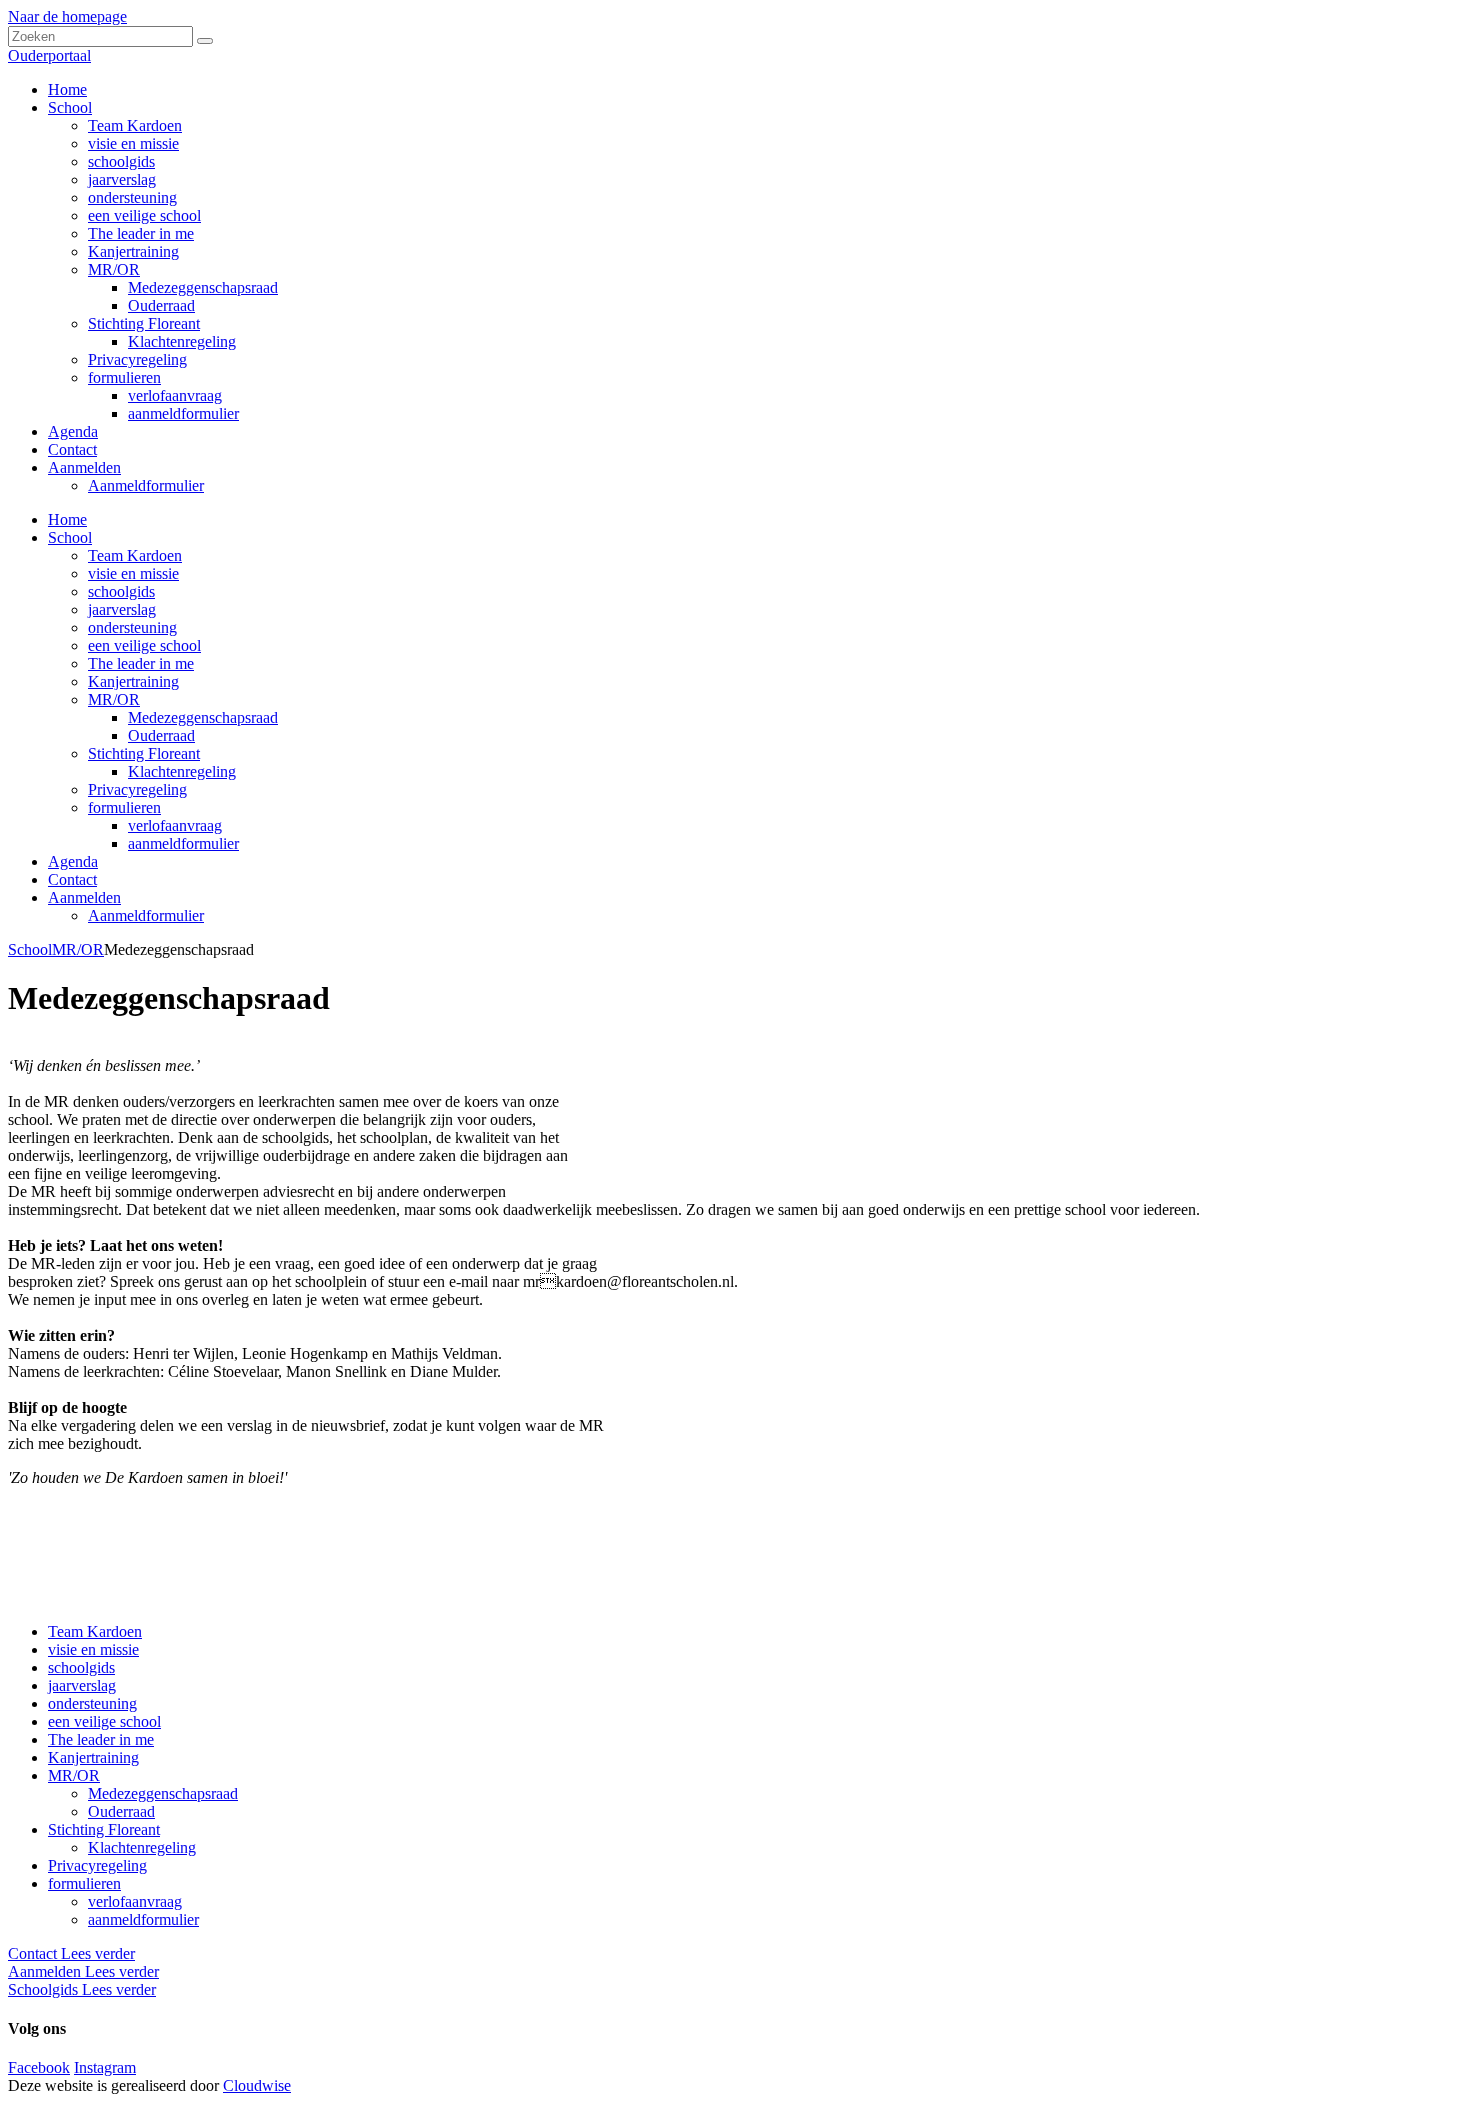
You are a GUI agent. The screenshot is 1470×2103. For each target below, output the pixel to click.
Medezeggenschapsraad (203, 717)
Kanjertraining (133, 681)
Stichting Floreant (144, 753)
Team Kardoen (135, 555)
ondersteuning (132, 627)
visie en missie (133, 573)
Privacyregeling (137, 789)
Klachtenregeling (182, 771)
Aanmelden (84, 897)
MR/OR (114, 699)
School (70, 537)
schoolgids (121, 591)
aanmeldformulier (183, 843)
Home (67, 519)
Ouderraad (161, 735)
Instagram (105, 2067)
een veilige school (144, 645)
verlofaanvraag (175, 825)
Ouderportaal (49, 55)
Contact (72, 879)
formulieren (124, 807)
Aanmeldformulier (146, 915)
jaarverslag (122, 609)
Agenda (73, 861)
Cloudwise (257, 2085)
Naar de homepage (67, 16)
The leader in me (141, 663)
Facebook (39, 2067)
